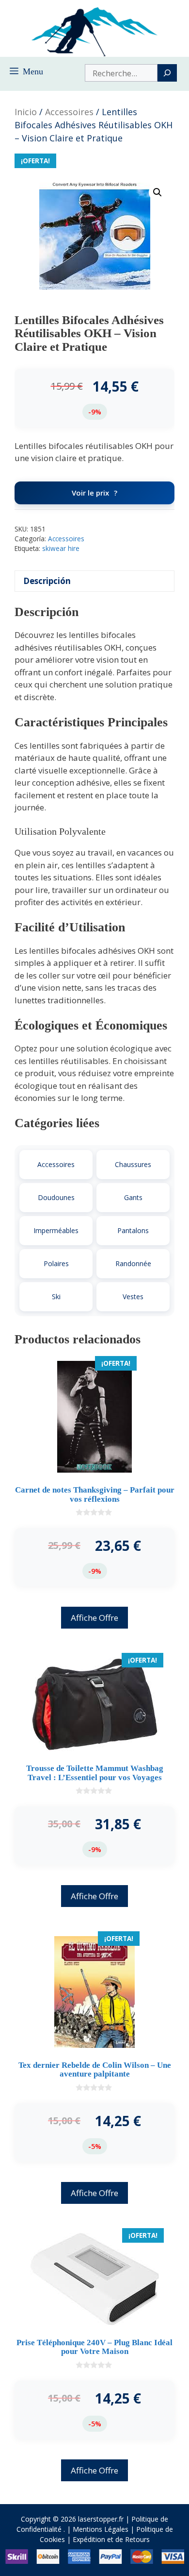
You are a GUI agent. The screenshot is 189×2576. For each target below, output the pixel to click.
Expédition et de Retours (111, 2539)
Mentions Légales (101, 2529)
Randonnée (133, 1263)
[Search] (167, 73)
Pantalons (133, 1230)
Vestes (133, 1297)
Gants (133, 1197)
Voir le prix (90, 493)
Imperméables (56, 1230)
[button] (157, 192)
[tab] (94, 581)
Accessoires (69, 112)
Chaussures (133, 1164)
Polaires (56, 1263)
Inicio (26, 112)
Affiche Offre (94, 1618)
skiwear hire (61, 548)
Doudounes (56, 1197)
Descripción (47, 581)
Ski (56, 1297)
